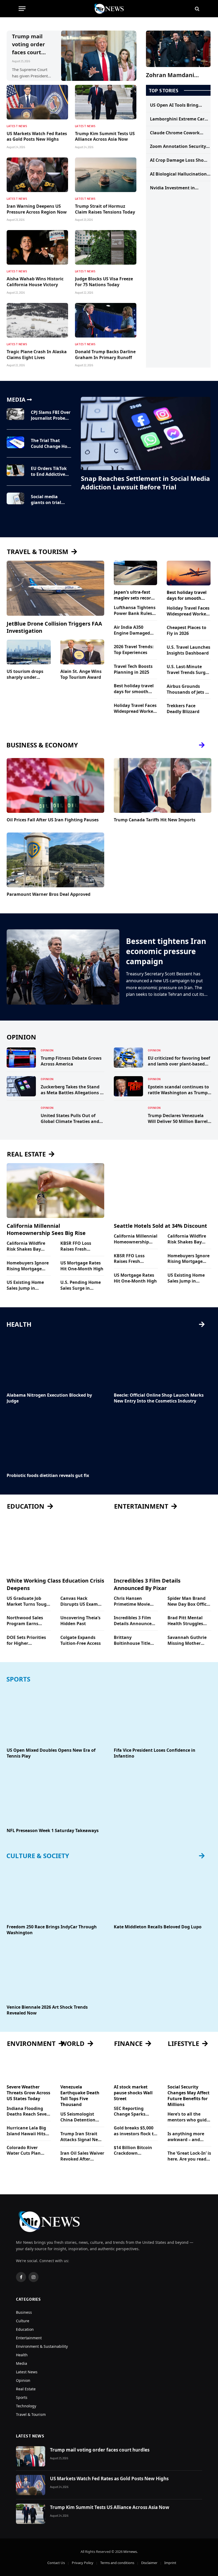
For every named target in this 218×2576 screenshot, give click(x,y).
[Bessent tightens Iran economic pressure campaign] (63, 967)
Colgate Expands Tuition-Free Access (81, 1640)
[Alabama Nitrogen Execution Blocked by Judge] (55, 1361)
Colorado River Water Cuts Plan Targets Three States (28, 2151)
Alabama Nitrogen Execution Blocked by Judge (49, 1398)
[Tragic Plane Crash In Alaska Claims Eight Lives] (37, 320)
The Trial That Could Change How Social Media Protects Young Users (51, 444)
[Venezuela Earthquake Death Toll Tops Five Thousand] (82, 2068)
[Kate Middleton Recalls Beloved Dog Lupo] (163, 1892)
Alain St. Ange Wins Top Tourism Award (81, 674)
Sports (22, 2397)
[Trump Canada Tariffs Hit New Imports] (163, 785)
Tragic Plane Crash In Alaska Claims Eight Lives (37, 355)
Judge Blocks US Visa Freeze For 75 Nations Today (104, 282)
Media (22, 2363)
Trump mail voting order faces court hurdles (28, 45)
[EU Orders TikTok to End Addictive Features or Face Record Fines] (15, 470)
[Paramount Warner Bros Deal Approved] (55, 860)
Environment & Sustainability (42, 2346)
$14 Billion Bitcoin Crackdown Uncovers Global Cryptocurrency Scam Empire (133, 2151)
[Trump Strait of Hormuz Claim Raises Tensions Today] (106, 175)
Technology (26, 2406)
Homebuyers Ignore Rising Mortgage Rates (28, 1266)
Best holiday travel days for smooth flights (134, 689)
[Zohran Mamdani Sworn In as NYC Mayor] (178, 49)
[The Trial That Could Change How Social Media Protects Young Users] (15, 442)
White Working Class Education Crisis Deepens (55, 1584)
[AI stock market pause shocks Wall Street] (136, 2068)
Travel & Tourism (31, 2414)
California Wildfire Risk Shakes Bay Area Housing (26, 1246)
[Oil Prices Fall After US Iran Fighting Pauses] (55, 785)
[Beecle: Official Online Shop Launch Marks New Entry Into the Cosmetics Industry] (163, 1361)
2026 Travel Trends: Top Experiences (134, 650)
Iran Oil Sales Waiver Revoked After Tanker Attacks (82, 2156)
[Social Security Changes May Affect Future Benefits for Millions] (190, 2068)
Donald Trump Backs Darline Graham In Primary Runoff (105, 355)
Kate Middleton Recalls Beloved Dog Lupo (158, 1927)
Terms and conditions (117, 2563)
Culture (23, 2321)
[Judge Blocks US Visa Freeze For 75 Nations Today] (106, 247)
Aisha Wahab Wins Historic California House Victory (35, 282)
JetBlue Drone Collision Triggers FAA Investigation (54, 627)
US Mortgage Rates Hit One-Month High (82, 1266)
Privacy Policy (83, 2563)
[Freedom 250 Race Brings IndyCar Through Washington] (55, 1892)
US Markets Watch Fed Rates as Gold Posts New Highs (37, 137)
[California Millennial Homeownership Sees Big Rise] (55, 1191)
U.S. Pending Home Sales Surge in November (81, 1285)
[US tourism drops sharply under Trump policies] (29, 652)
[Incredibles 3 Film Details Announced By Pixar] (163, 1545)
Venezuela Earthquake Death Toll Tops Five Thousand (80, 2096)
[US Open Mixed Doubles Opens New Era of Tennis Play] (55, 1716)
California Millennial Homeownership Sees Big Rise (46, 1229)
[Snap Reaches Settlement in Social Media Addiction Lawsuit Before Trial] (146, 433)
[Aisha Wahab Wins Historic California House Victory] (37, 247)
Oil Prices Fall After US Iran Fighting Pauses (53, 820)
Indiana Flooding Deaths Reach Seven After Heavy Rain (28, 2112)
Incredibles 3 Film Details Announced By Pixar (147, 1584)
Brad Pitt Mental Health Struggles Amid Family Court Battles (187, 1621)
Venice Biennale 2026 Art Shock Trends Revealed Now (47, 2010)
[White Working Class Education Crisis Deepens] (55, 1545)
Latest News (17, 126)
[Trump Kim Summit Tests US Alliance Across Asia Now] (106, 102)
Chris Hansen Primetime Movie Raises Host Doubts (134, 1601)
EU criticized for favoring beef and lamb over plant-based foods (179, 1061)
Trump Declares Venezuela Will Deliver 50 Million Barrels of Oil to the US (179, 1119)
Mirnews (130, 2552)
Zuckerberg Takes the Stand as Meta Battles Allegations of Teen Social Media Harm (72, 1090)
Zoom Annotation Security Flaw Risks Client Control (178, 147)
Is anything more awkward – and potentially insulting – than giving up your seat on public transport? (189, 2137)
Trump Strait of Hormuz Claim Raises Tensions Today (105, 209)
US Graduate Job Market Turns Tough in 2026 (28, 1601)
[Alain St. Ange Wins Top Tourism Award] (82, 652)
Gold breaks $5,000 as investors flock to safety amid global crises (135, 2131)
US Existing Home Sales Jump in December (25, 1285)
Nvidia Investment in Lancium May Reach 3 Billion (173, 188)
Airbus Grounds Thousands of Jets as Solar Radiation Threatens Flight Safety (188, 689)
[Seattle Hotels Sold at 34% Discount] (163, 1191)
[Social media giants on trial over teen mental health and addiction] (15, 498)
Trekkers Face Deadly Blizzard (183, 709)
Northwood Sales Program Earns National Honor (25, 1621)
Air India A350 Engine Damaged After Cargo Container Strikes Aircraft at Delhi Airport (132, 630)
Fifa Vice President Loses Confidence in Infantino (155, 1753)
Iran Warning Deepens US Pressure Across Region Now (37, 209)
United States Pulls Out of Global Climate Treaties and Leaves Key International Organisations (70, 1119)
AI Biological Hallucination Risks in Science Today (178, 174)
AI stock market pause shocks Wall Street (133, 2093)
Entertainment (29, 2338)
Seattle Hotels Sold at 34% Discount (160, 1226)
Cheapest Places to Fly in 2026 (186, 631)
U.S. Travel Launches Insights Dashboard (188, 650)
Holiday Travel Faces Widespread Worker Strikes (135, 709)
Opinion (47, 1050)
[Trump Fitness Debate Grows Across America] (21, 1058)
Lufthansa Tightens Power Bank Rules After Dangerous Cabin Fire (135, 611)
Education (25, 2329)
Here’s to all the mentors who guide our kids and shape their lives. (188, 2117)
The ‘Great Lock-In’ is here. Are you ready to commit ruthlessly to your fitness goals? (189, 2156)
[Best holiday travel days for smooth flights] (189, 573)
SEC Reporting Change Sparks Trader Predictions (133, 2112)
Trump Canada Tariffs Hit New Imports (155, 820)
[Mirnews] (109, 9)
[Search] (197, 9)
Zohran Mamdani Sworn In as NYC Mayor (178, 75)
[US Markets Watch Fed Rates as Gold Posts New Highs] (37, 102)
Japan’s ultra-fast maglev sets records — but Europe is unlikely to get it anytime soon (135, 595)
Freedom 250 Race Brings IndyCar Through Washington (52, 1930)
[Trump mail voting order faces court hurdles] (99, 56)
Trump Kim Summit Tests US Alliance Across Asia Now (105, 137)
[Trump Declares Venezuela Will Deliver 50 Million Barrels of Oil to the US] (128, 1115)
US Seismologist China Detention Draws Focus (78, 2117)
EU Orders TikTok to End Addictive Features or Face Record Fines (49, 472)
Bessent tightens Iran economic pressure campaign (166, 951)
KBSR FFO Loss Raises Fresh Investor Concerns (80, 1246)
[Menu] (22, 9)
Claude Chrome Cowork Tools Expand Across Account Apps (175, 133)
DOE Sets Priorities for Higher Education (26, 1641)
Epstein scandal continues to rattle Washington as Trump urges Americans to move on (178, 1090)
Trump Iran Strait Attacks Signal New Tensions (81, 2137)
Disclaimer (149, 2563)
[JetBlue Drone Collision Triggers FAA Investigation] (55, 588)
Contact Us (56, 2563)
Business (24, 2312)
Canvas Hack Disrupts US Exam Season (79, 1601)
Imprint (170, 2563)
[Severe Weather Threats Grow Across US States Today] (29, 2068)
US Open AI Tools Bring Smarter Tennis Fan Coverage (174, 105)
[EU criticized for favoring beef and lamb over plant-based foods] (128, 1058)
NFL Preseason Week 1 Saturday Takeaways (53, 1831)
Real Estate (26, 2389)
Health (22, 2355)
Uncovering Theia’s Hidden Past (80, 1621)
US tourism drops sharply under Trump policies (25, 675)
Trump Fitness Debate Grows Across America (71, 1061)
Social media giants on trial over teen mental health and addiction (49, 500)
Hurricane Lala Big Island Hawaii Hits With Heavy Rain (26, 2131)
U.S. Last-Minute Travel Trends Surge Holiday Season (187, 670)
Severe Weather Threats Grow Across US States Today (28, 2093)
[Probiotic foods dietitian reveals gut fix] (55, 1441)
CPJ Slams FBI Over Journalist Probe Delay (51, 415)
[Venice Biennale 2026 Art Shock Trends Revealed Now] (55, 1972)
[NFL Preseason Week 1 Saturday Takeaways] (55, 1796)
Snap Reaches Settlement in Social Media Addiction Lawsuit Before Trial (145, 483)
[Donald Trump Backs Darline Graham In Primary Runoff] (106, 320)
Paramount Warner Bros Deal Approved (49, 894)
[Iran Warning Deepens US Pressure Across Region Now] (37, 175)
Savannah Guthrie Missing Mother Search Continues (187, 1641)
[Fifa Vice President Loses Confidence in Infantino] (163, 1716)
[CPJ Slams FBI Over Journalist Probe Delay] (15, 414)
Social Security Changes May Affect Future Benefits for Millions (188, 2096)
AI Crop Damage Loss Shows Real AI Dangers (180, 160)
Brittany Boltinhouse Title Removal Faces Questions (132, 1641)
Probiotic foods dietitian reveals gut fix (48, 1476)
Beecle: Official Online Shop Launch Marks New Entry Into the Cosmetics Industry (159, 1398)
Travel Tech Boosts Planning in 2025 (133, 669)
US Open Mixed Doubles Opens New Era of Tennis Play (51, 1753)
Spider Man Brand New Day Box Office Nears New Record (188, 1601)
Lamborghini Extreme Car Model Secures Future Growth (177, 119)
